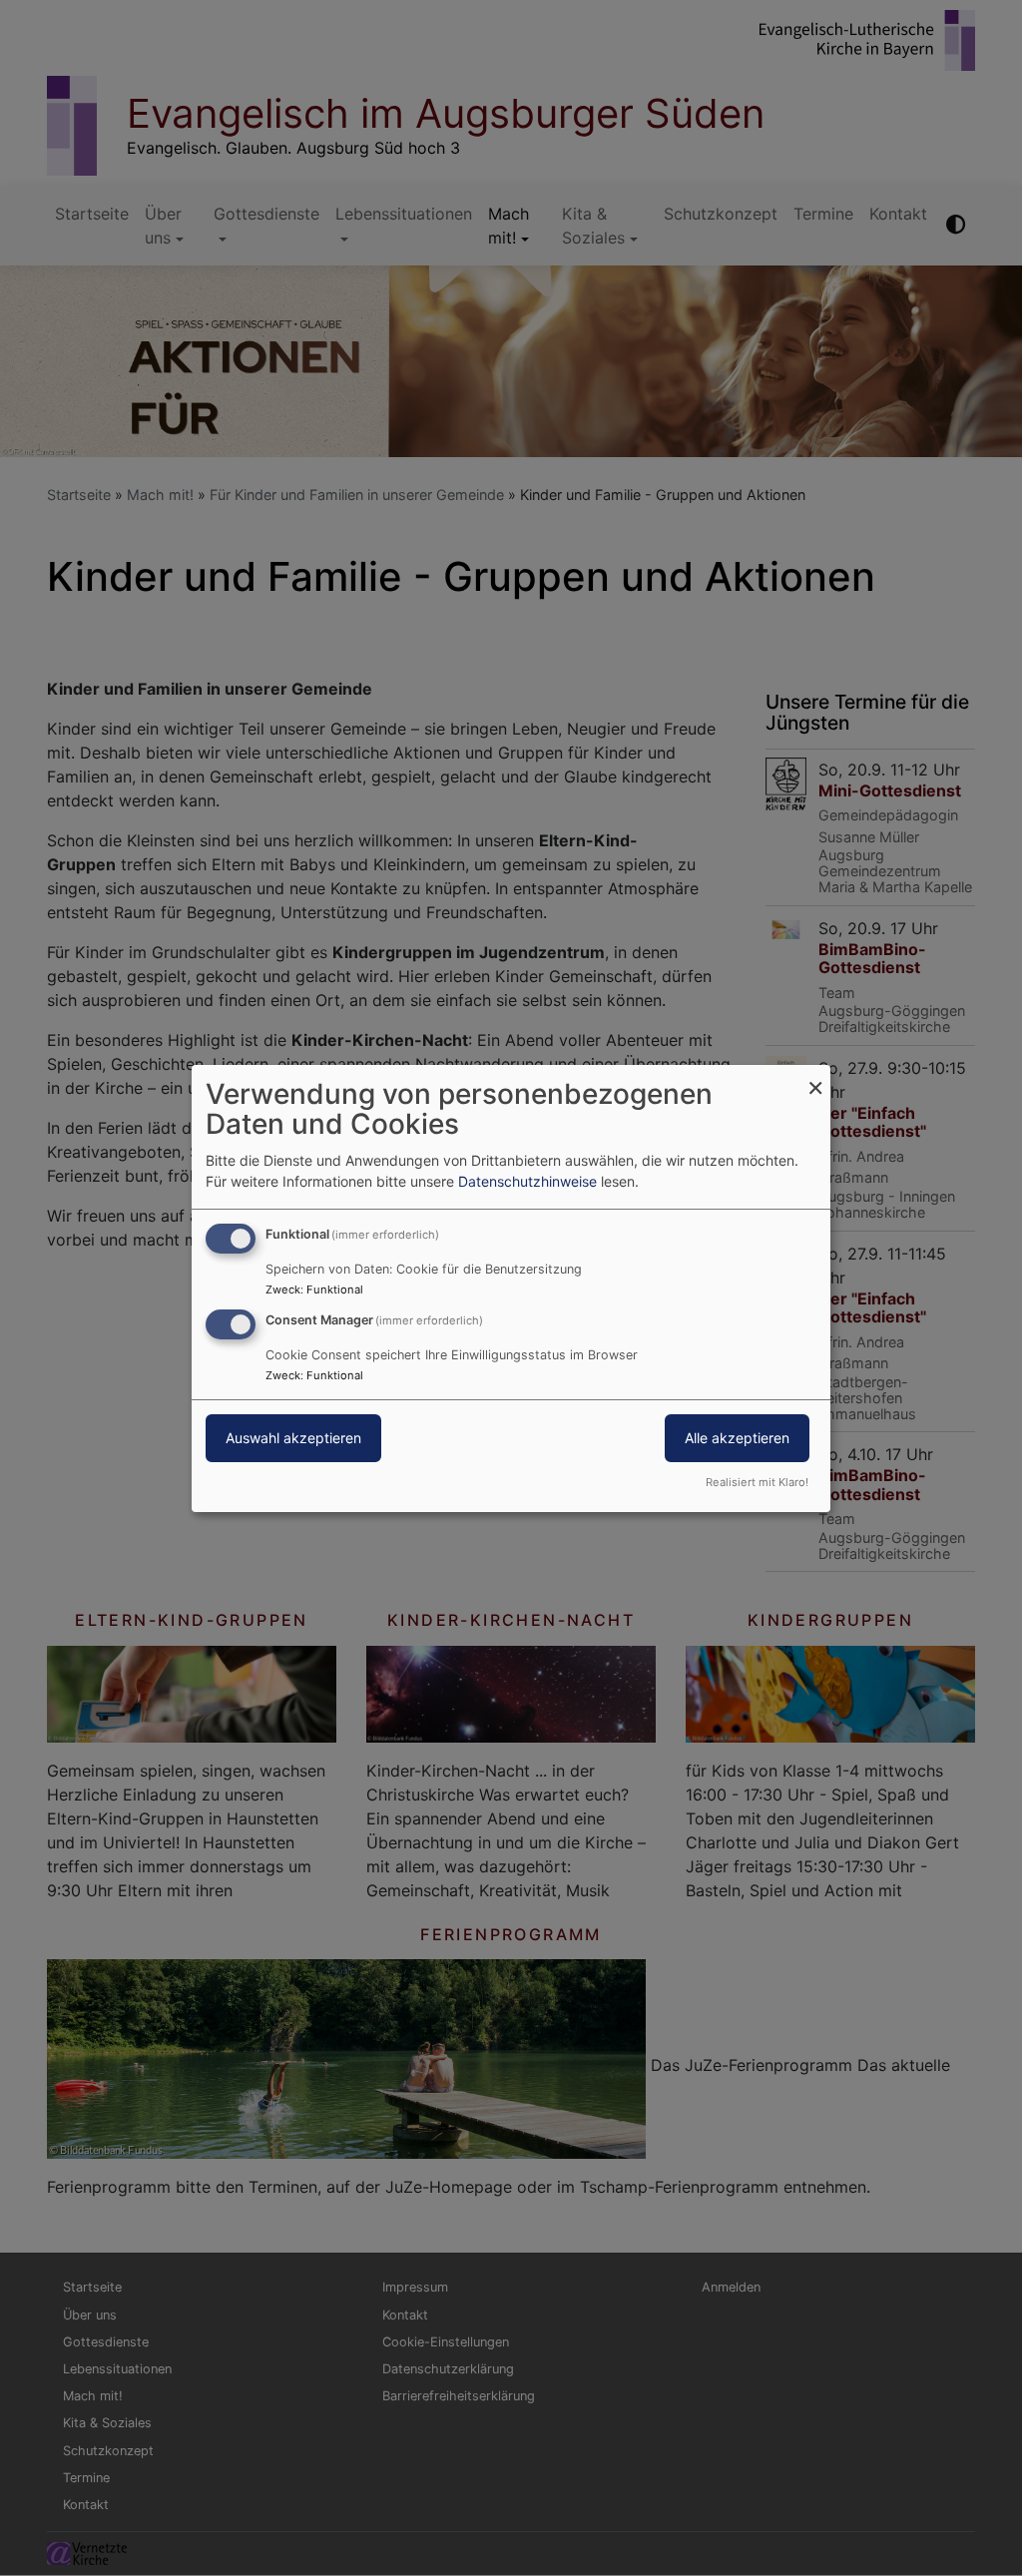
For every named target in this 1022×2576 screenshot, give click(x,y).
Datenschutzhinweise (527, 1181)
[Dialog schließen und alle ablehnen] (815, 1076)
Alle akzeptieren (737, 1438)
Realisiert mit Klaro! (757, 1482)
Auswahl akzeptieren (293, 1438)
